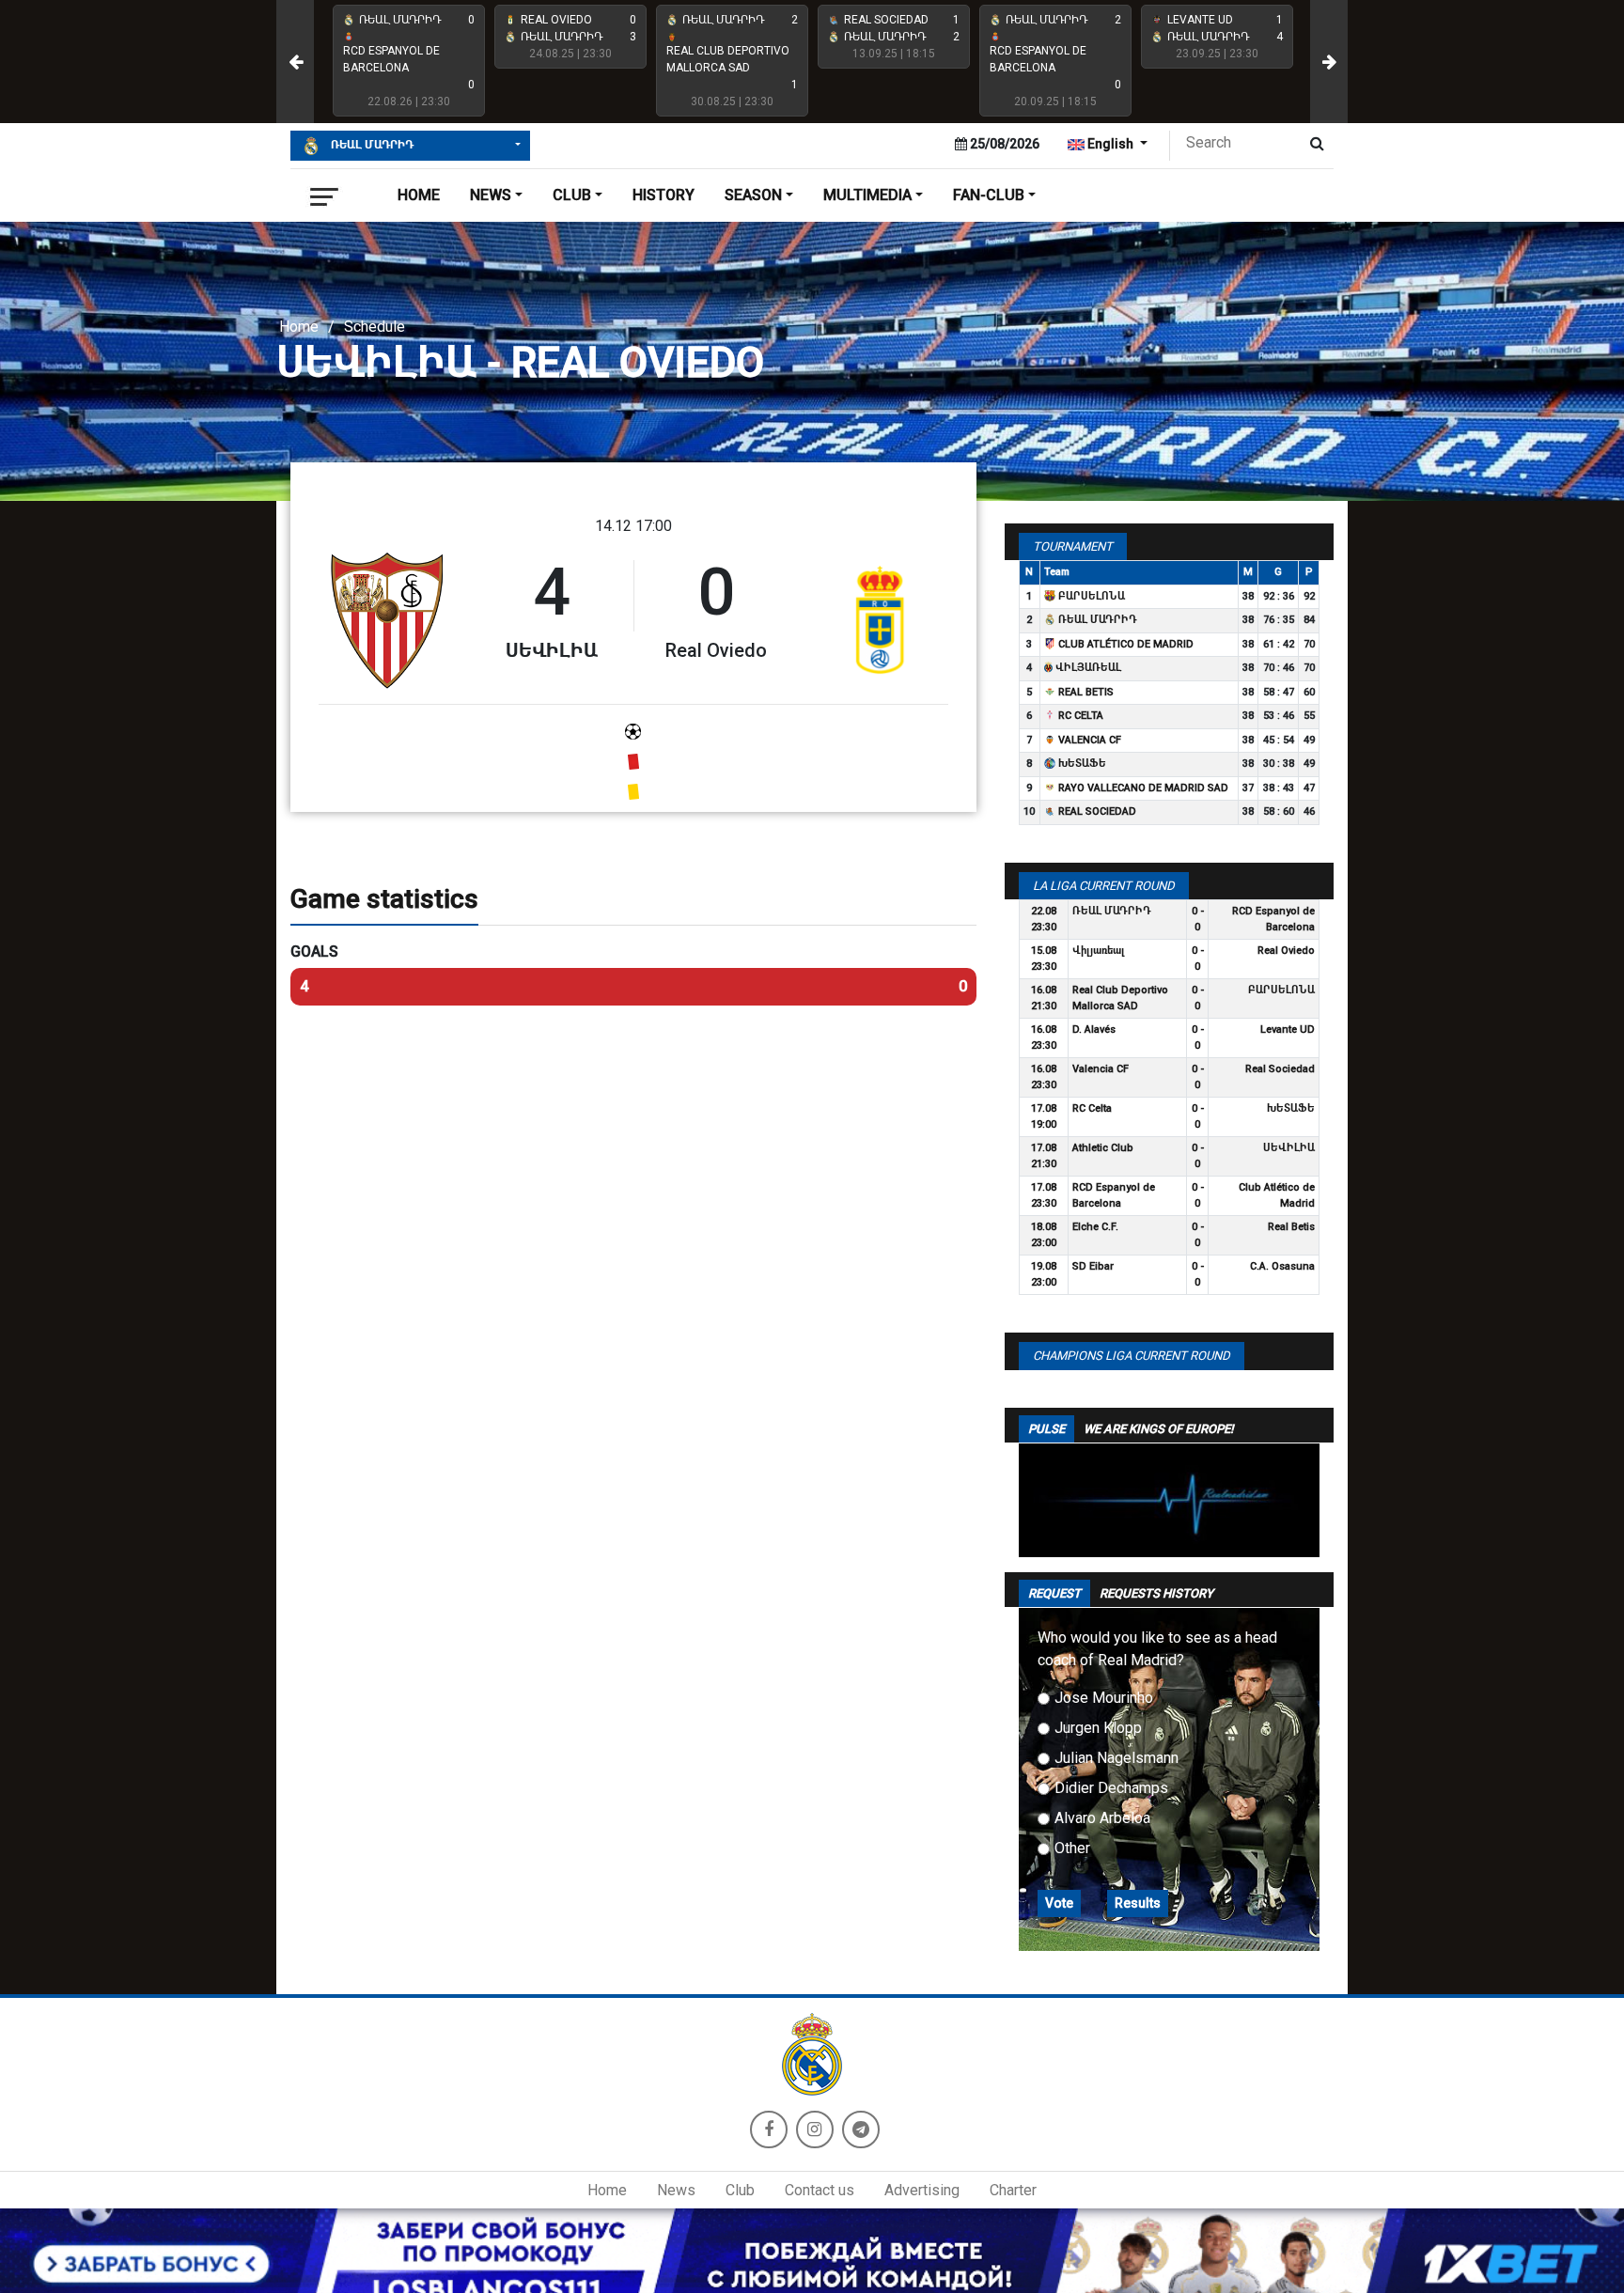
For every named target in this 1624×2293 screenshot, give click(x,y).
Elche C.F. (1095, 1227)
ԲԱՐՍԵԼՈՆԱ (1090, 596)
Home (419, 195)
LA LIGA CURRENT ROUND (1104, 886)
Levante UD (1288, 1030)
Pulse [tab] (1046, 1429)
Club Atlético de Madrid (1124, 644)
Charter (1013, 2190)
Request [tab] (1054, 1593)
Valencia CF (1088, 740)
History (664, 195)
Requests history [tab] (1156, 1593)
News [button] (491, 195)
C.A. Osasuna (1282, 1266)
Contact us (820, 2190)
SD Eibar (1093, 1266)
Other (1072, 1848)
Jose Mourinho (1104, 1698)
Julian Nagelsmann (1116, 1758)
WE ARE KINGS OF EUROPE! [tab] (1158, 1429)
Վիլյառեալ (1087, 668)
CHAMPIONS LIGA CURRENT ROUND (1132, 1356)
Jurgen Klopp (1098, 1728)
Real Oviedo (1286, 951)
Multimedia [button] (867, 195)
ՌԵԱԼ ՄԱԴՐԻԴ (371, 145)
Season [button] (753, 195)
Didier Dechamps (1111, 1788)
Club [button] (572, 195)
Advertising (922, 2190)
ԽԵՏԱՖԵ (1081, 764)
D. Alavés (1094, 1030)
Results (1138, 1903)
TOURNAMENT (1073, 546)
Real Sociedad (1096, 811)
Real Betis (1085, 692)
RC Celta (1079, 716)
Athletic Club (1103, 1148)
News (676, 2190)
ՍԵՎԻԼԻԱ (1289, 1148)
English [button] (1110, 144)
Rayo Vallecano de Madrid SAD (1142, 788)
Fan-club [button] (989, 195)
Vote (1059, 1903)
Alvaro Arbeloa (1102, 1818)
